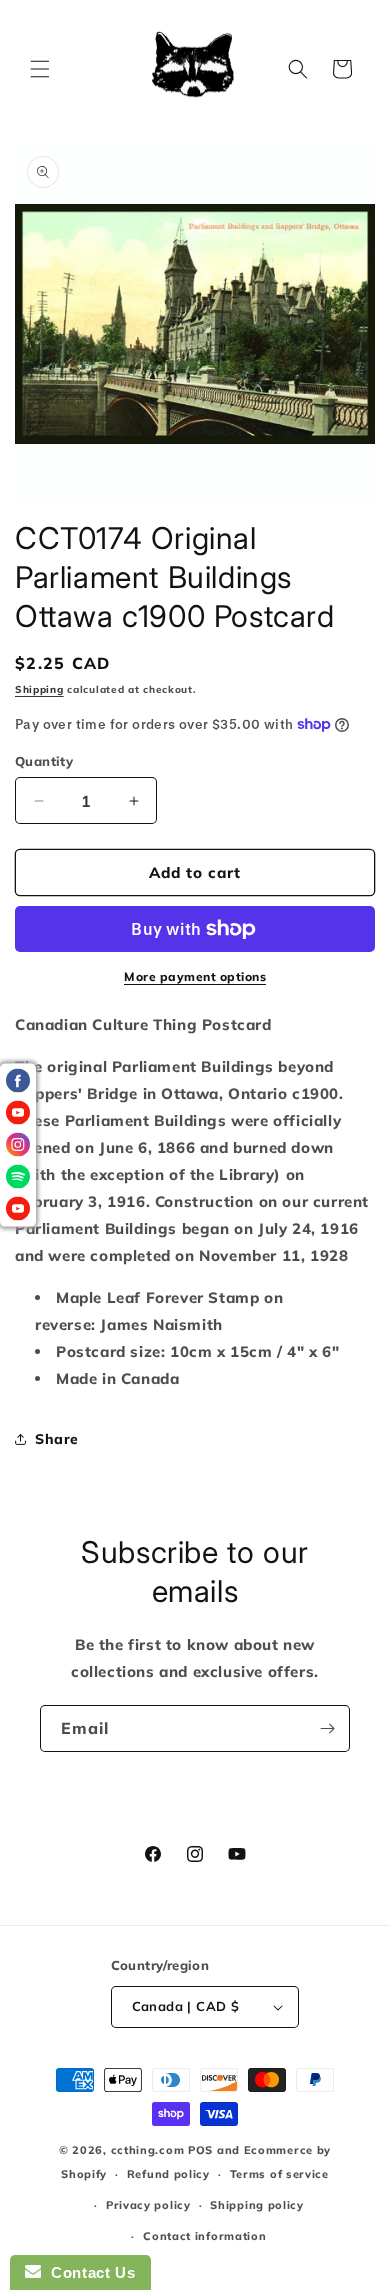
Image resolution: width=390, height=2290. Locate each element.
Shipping (39, 689)
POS (200, 2150)
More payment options (195, 976)
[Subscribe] (327, 1728)
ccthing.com (148, 2150)
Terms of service (279, 2174)
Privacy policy (148, 2205)
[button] (40, 69)
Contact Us (88, 2272)
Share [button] (57, 1439)
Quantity (44, 761)
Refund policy (168, 2174)
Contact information (204, 2236)
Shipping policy (257, 2205)
